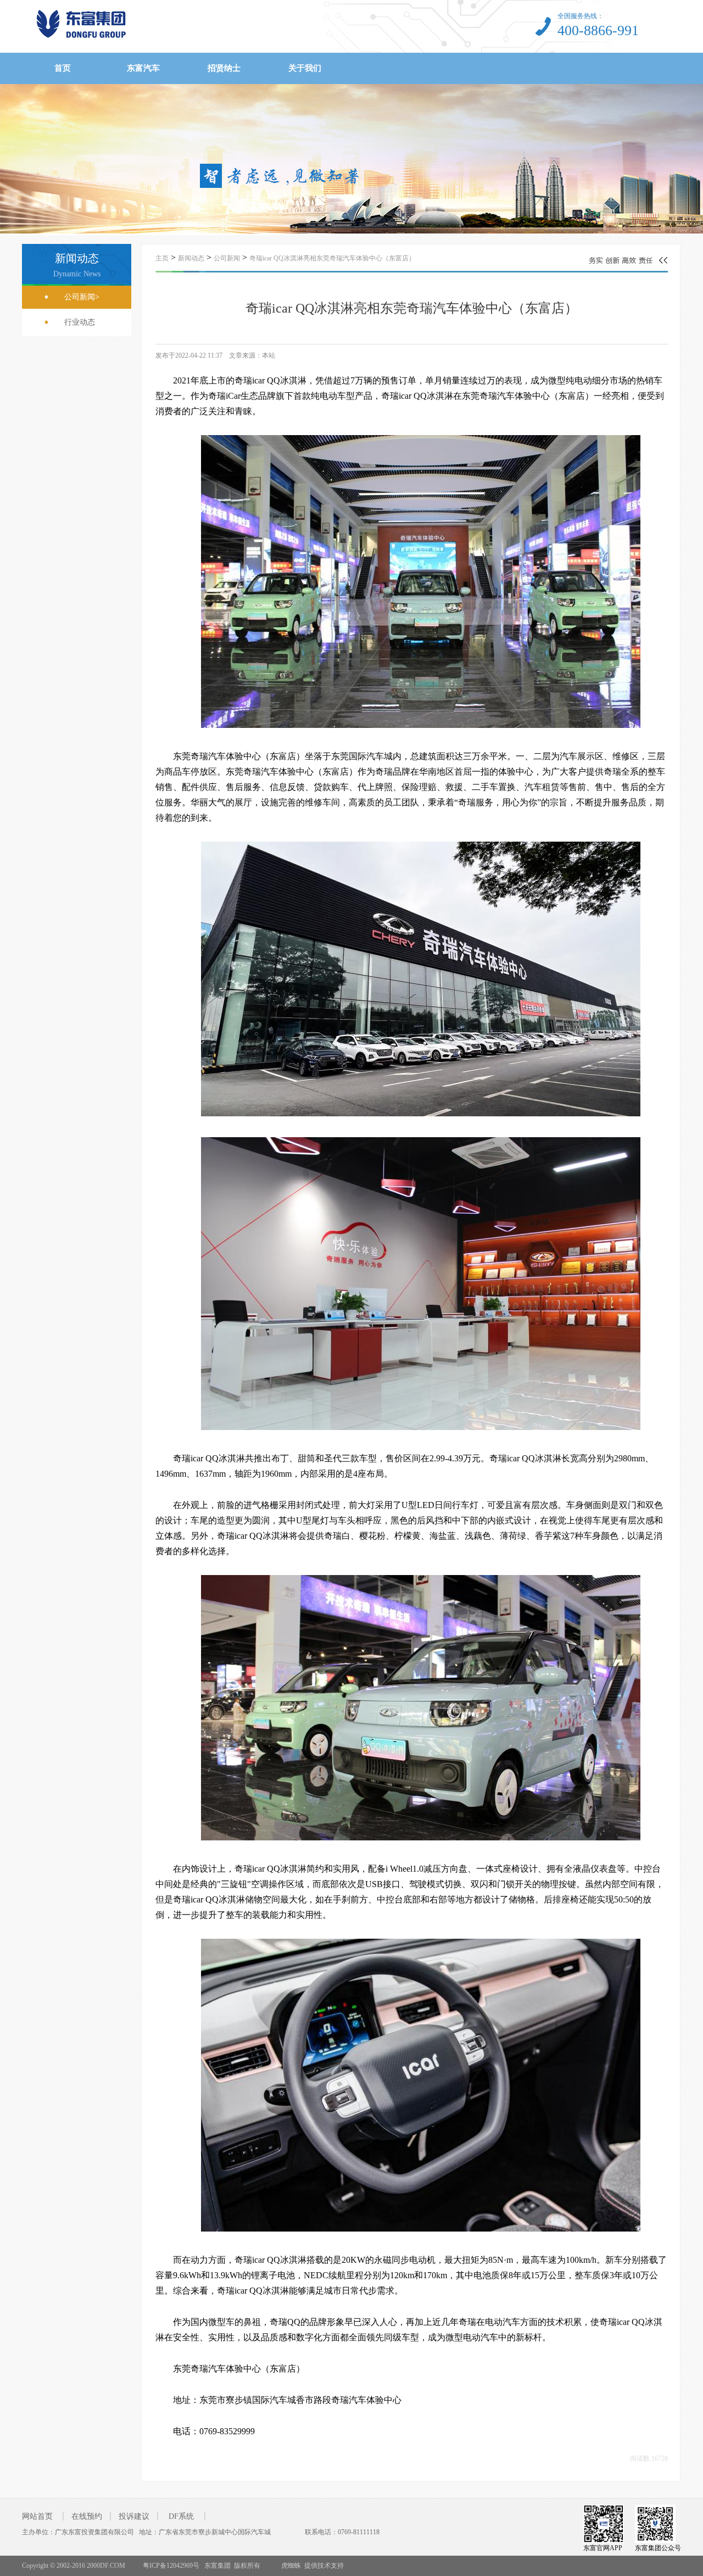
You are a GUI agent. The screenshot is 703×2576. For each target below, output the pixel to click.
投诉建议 (134, 2516)
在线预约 (87, 2516)
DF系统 (181, 2516)
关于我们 (305, 68)
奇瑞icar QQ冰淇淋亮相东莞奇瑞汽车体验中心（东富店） (332, 258)
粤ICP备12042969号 (170, 2566)
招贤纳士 (224, 68)
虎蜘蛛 (291, 2566)
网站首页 (37, 2516)
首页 (63, 68)
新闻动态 (191, 258)
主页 (162, 258)
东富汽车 (143, 68)
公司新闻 (227, 258)
